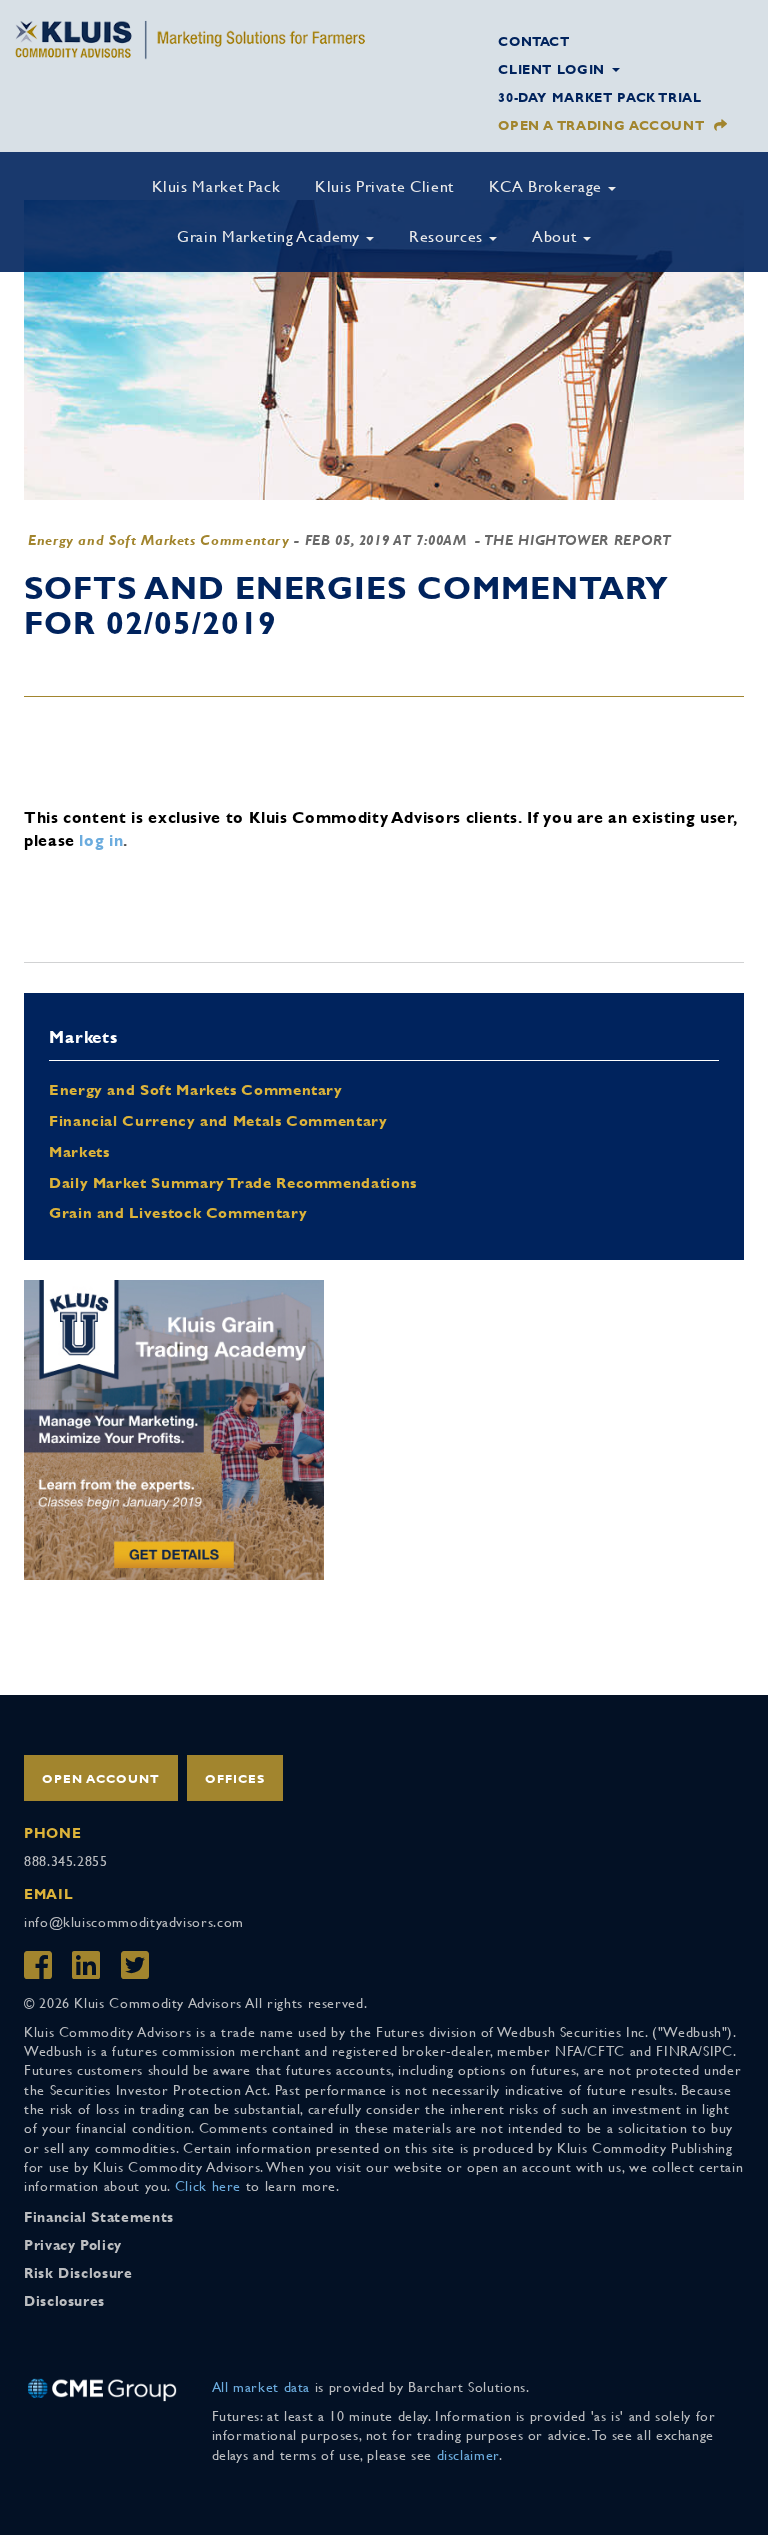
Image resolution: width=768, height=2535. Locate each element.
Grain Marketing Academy (270, 236)
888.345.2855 (66, 1861)
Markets (79, 1151)
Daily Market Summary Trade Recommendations (233, 1182)
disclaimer (468, 2455)
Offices (235, 1779)
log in (101, 840)
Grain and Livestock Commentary (178, 1212)
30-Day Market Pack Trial (599, 97)
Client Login (553, 69)
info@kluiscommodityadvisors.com (134, 1922)
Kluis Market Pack (216, 186)
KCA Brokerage (548, 186)
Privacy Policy (73, 2245)
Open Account (101, 1779)
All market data (261, 2387)
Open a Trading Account (601, 125)
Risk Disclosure (78, 2273)
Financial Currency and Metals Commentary (218, 1120)
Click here (208, 2186)
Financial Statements (99, 2217)
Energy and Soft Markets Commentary (159, 540)
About (556, 236)
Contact (533, 41)
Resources (448, 236)
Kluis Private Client (384, 186)
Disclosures (64, 2301)
